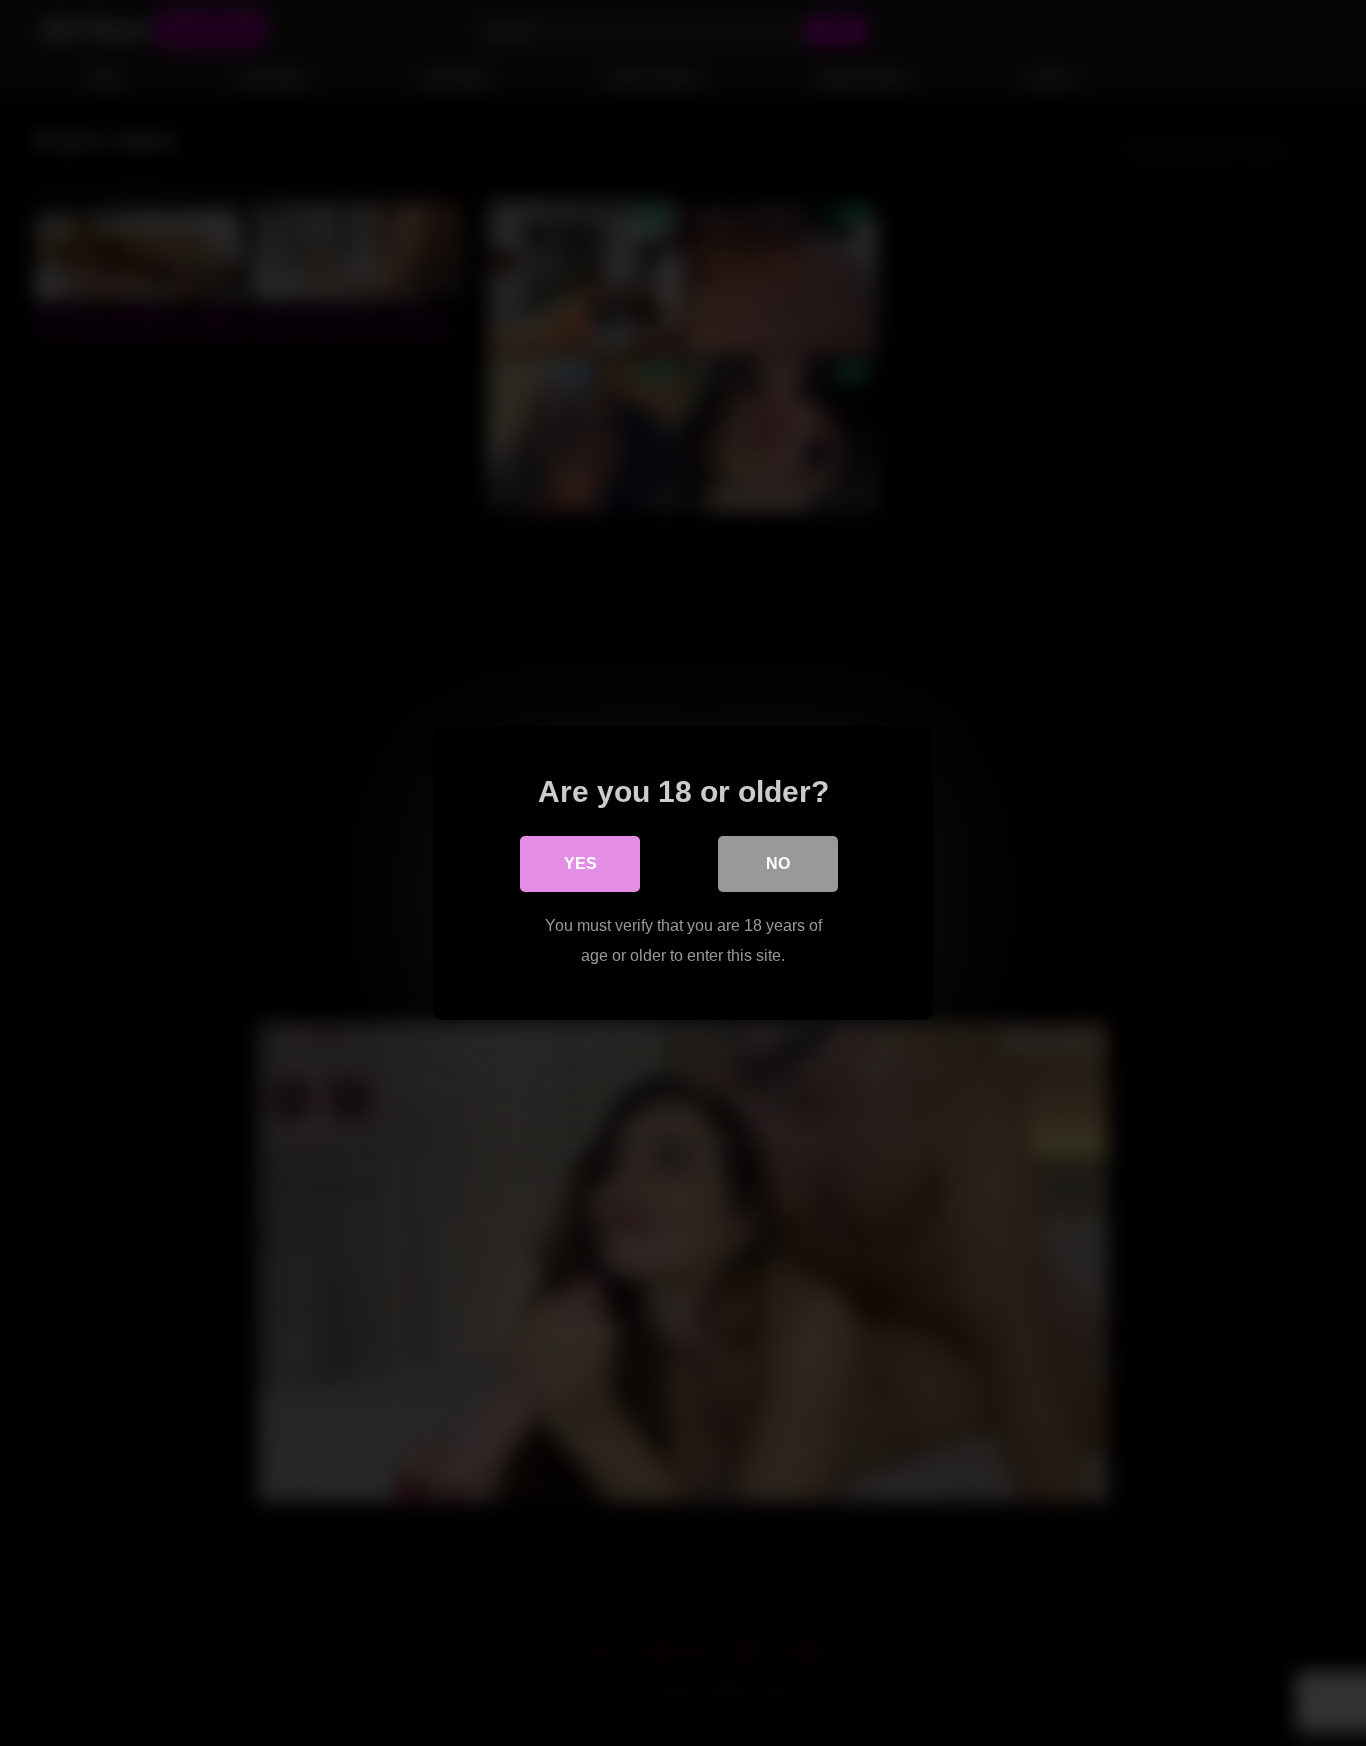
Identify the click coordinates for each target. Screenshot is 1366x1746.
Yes (580, 863)
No (778, 863)
